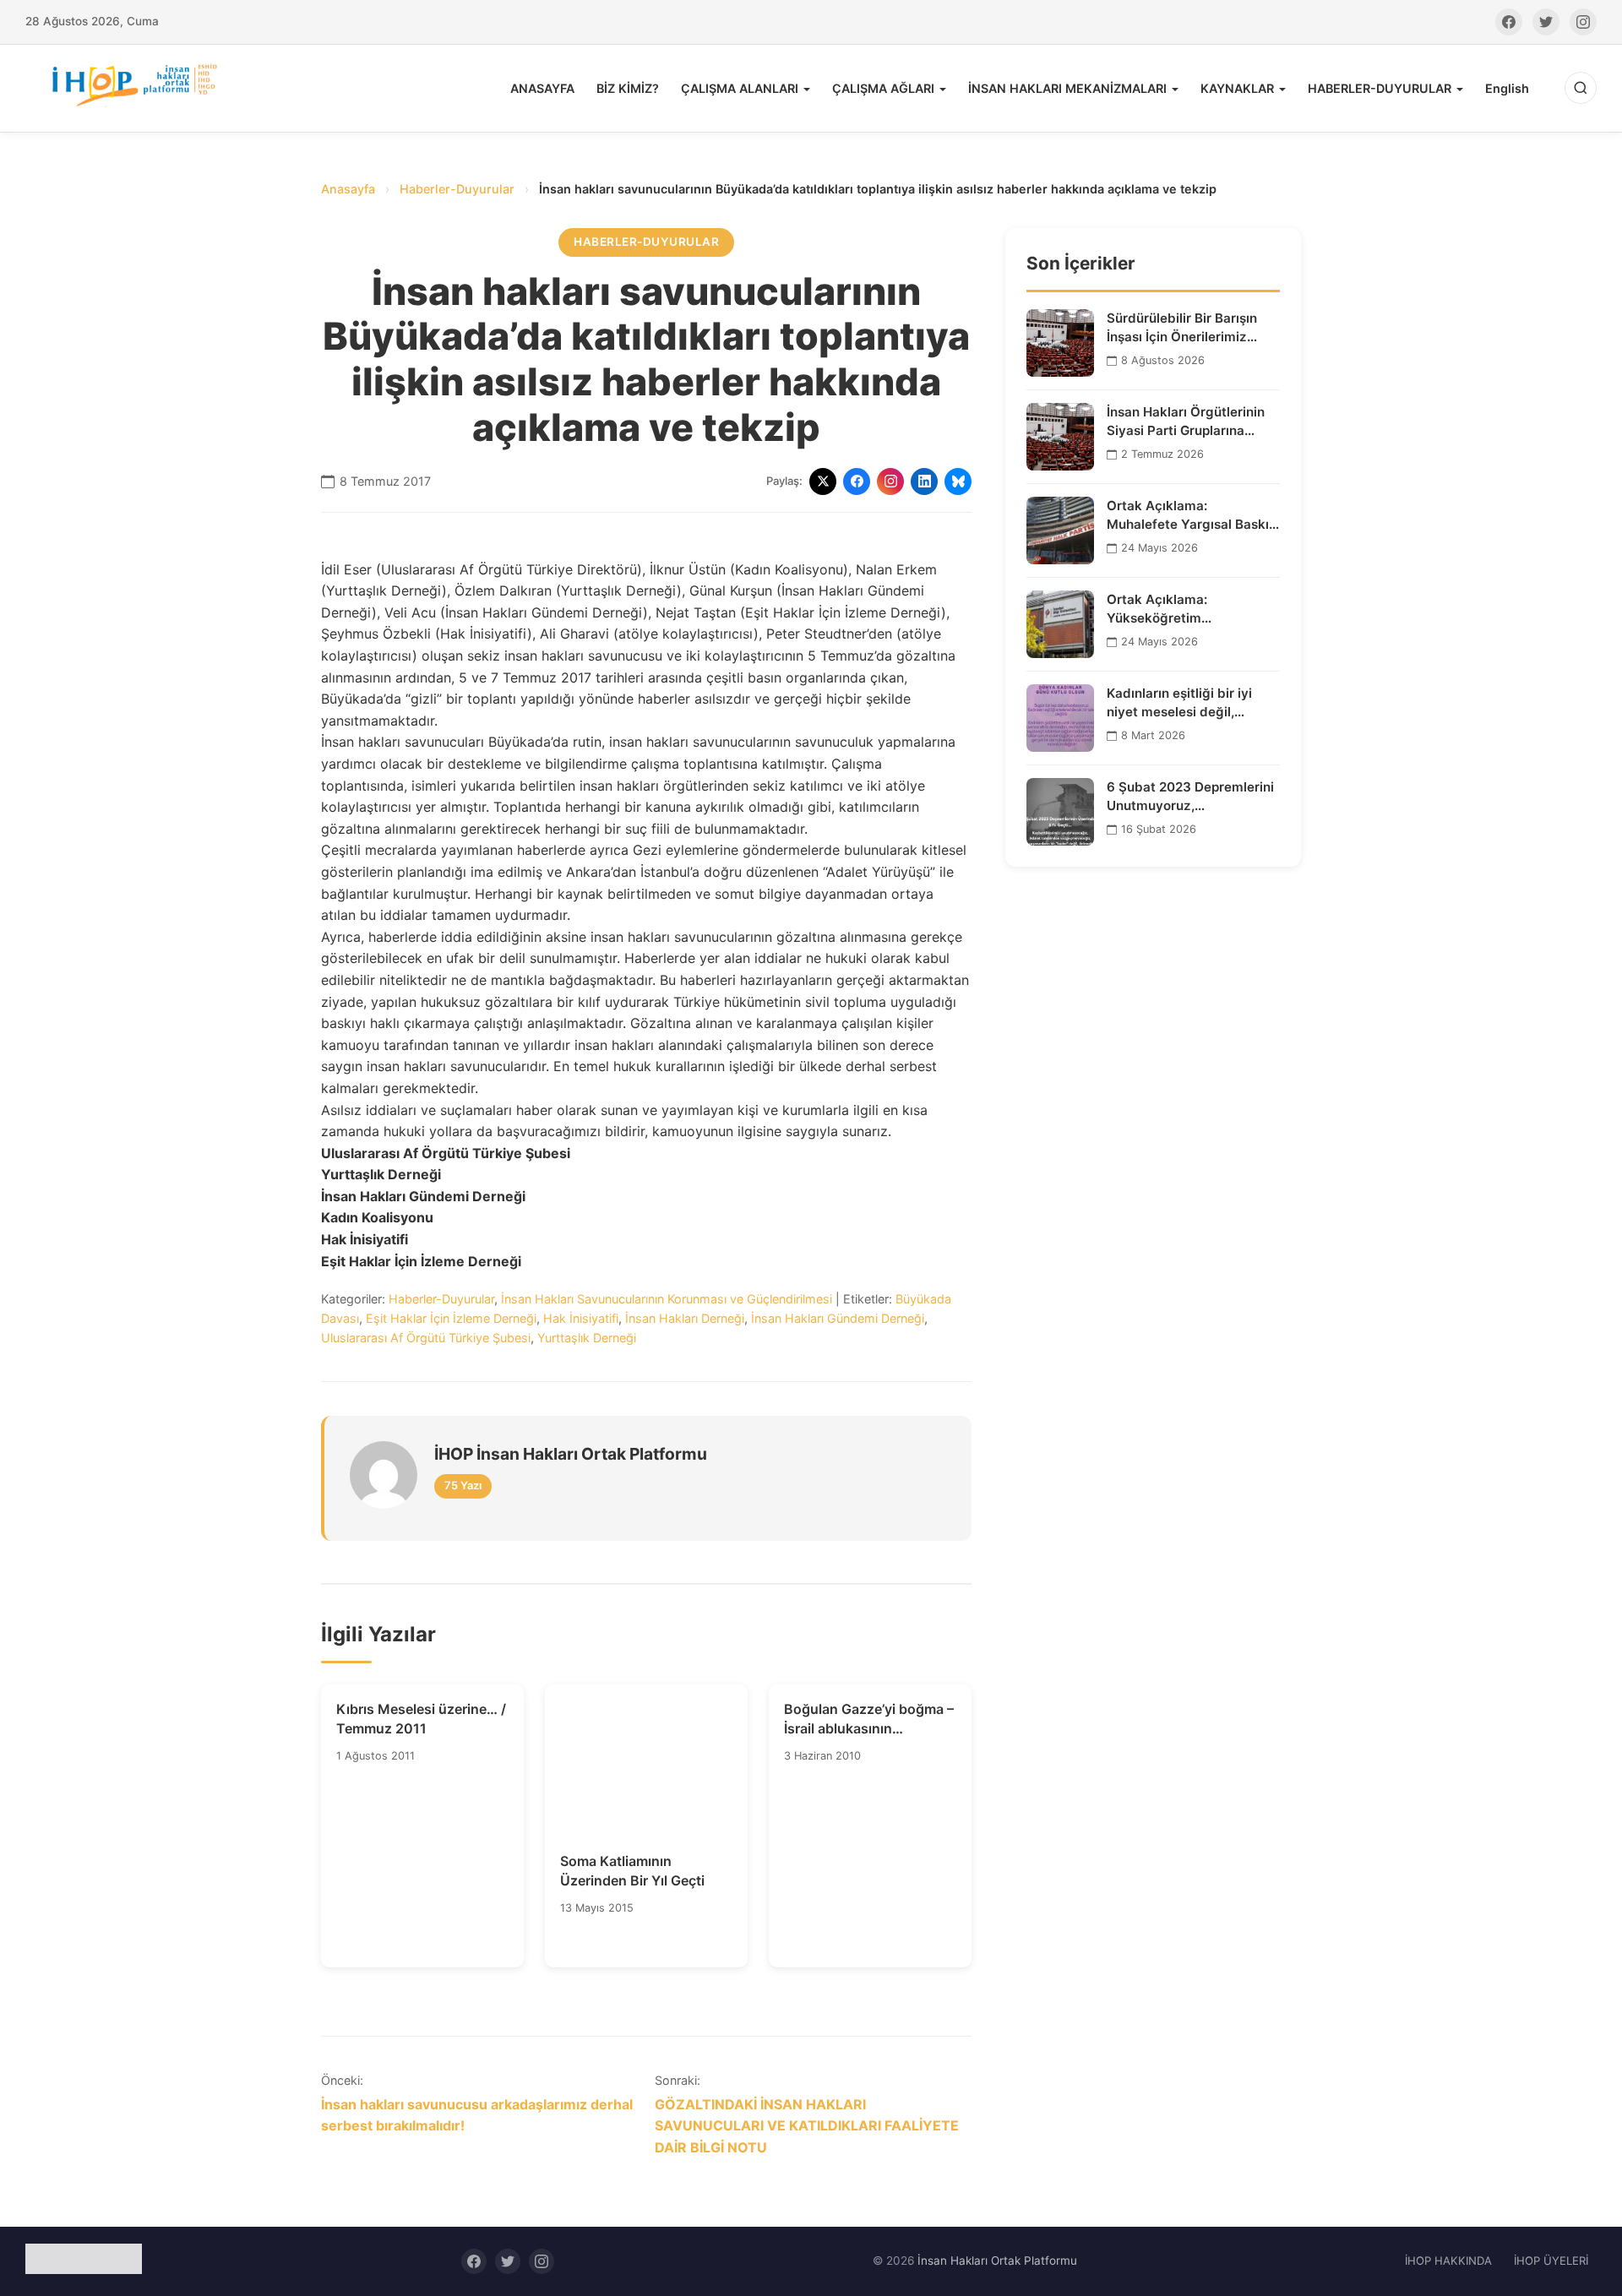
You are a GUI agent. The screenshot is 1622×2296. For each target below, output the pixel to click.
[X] (823, 482)
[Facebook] (1509, 22)
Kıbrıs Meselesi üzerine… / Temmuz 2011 (421, 1718)
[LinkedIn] (924, 482)
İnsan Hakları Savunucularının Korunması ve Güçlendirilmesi (667, 1299)
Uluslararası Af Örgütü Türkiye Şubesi (426, 1338)
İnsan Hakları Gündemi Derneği (838, 1318)
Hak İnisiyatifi (581, 1318)
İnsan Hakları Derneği (685, 1318)
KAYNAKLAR (1237, 88)
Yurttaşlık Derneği (587, 1338)
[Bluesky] (958, 482)
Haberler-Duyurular (457, 189)
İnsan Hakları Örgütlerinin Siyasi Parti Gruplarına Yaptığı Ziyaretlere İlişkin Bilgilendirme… (1186, 422)
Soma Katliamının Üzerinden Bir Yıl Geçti (632, 1870)
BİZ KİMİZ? (628, 88)
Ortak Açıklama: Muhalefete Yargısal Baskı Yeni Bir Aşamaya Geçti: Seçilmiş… (1188, 515)
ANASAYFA (542, 88)
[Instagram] (1583, 22)
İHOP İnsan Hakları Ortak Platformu (571, 1454)
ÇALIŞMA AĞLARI (883, 88)
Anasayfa (348, 189)
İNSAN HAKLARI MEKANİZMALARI (1067, 88)
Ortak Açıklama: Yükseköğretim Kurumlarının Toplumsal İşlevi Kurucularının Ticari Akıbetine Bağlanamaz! (1184, 609)
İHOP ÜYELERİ (1551, 2261)
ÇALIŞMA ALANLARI (740, 88)
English (1507, 88)
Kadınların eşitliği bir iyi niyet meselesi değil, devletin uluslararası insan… (1193, 703)
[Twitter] (1546, 22)
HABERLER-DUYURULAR (1380, 88)
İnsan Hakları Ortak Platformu (997, 2261)
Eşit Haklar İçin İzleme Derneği (451, 1318)
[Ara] (1581, 88)
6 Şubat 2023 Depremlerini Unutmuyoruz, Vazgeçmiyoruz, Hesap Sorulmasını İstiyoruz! (1190, 797)
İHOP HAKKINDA (1448, 2261)
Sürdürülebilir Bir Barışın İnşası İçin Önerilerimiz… (1182, 327)
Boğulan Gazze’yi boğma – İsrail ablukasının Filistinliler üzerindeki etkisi (869, 1719)
